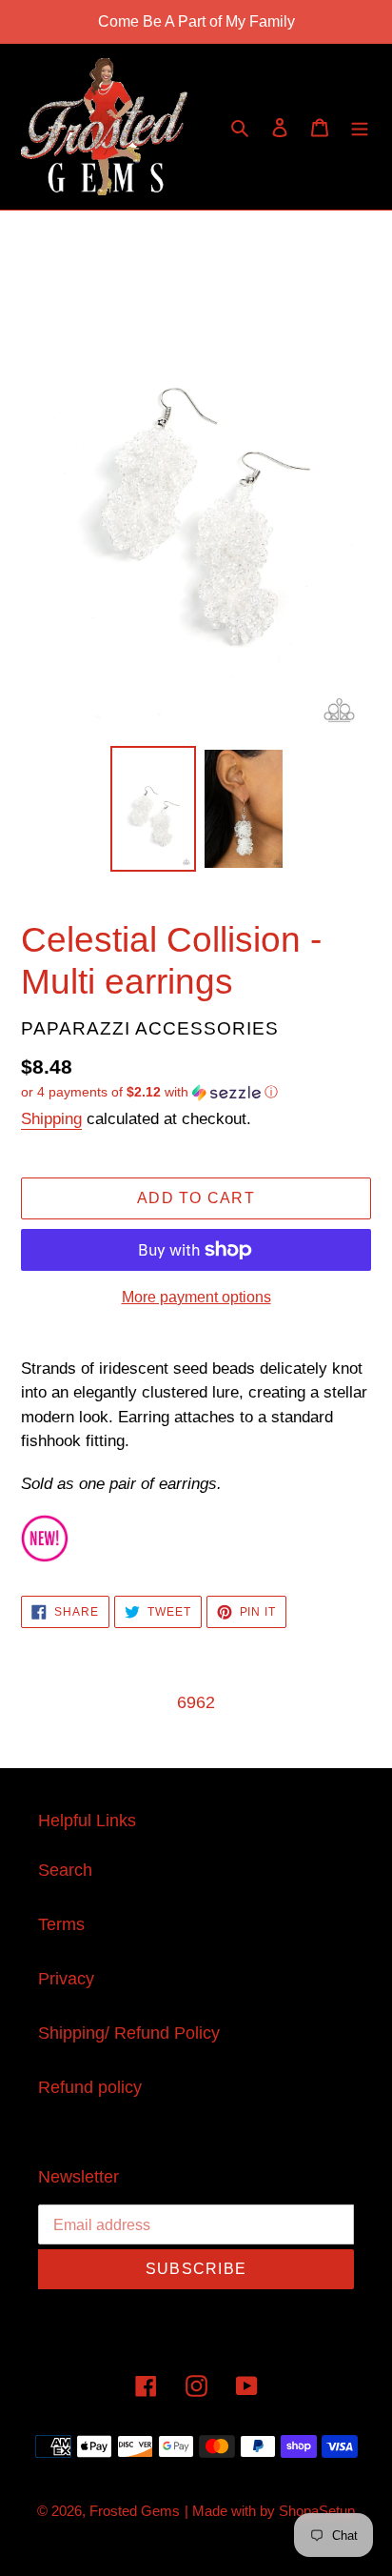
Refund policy (90, 2087)
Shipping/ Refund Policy (129, 2033)
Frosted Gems (135, 2511)
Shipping (51, 1119)
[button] (149, 1092)
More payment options (196, 1297)
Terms (61, 1924)
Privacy (66, 1979)
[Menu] (360, 127)
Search (65, 1870)
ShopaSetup (317, 2511)
